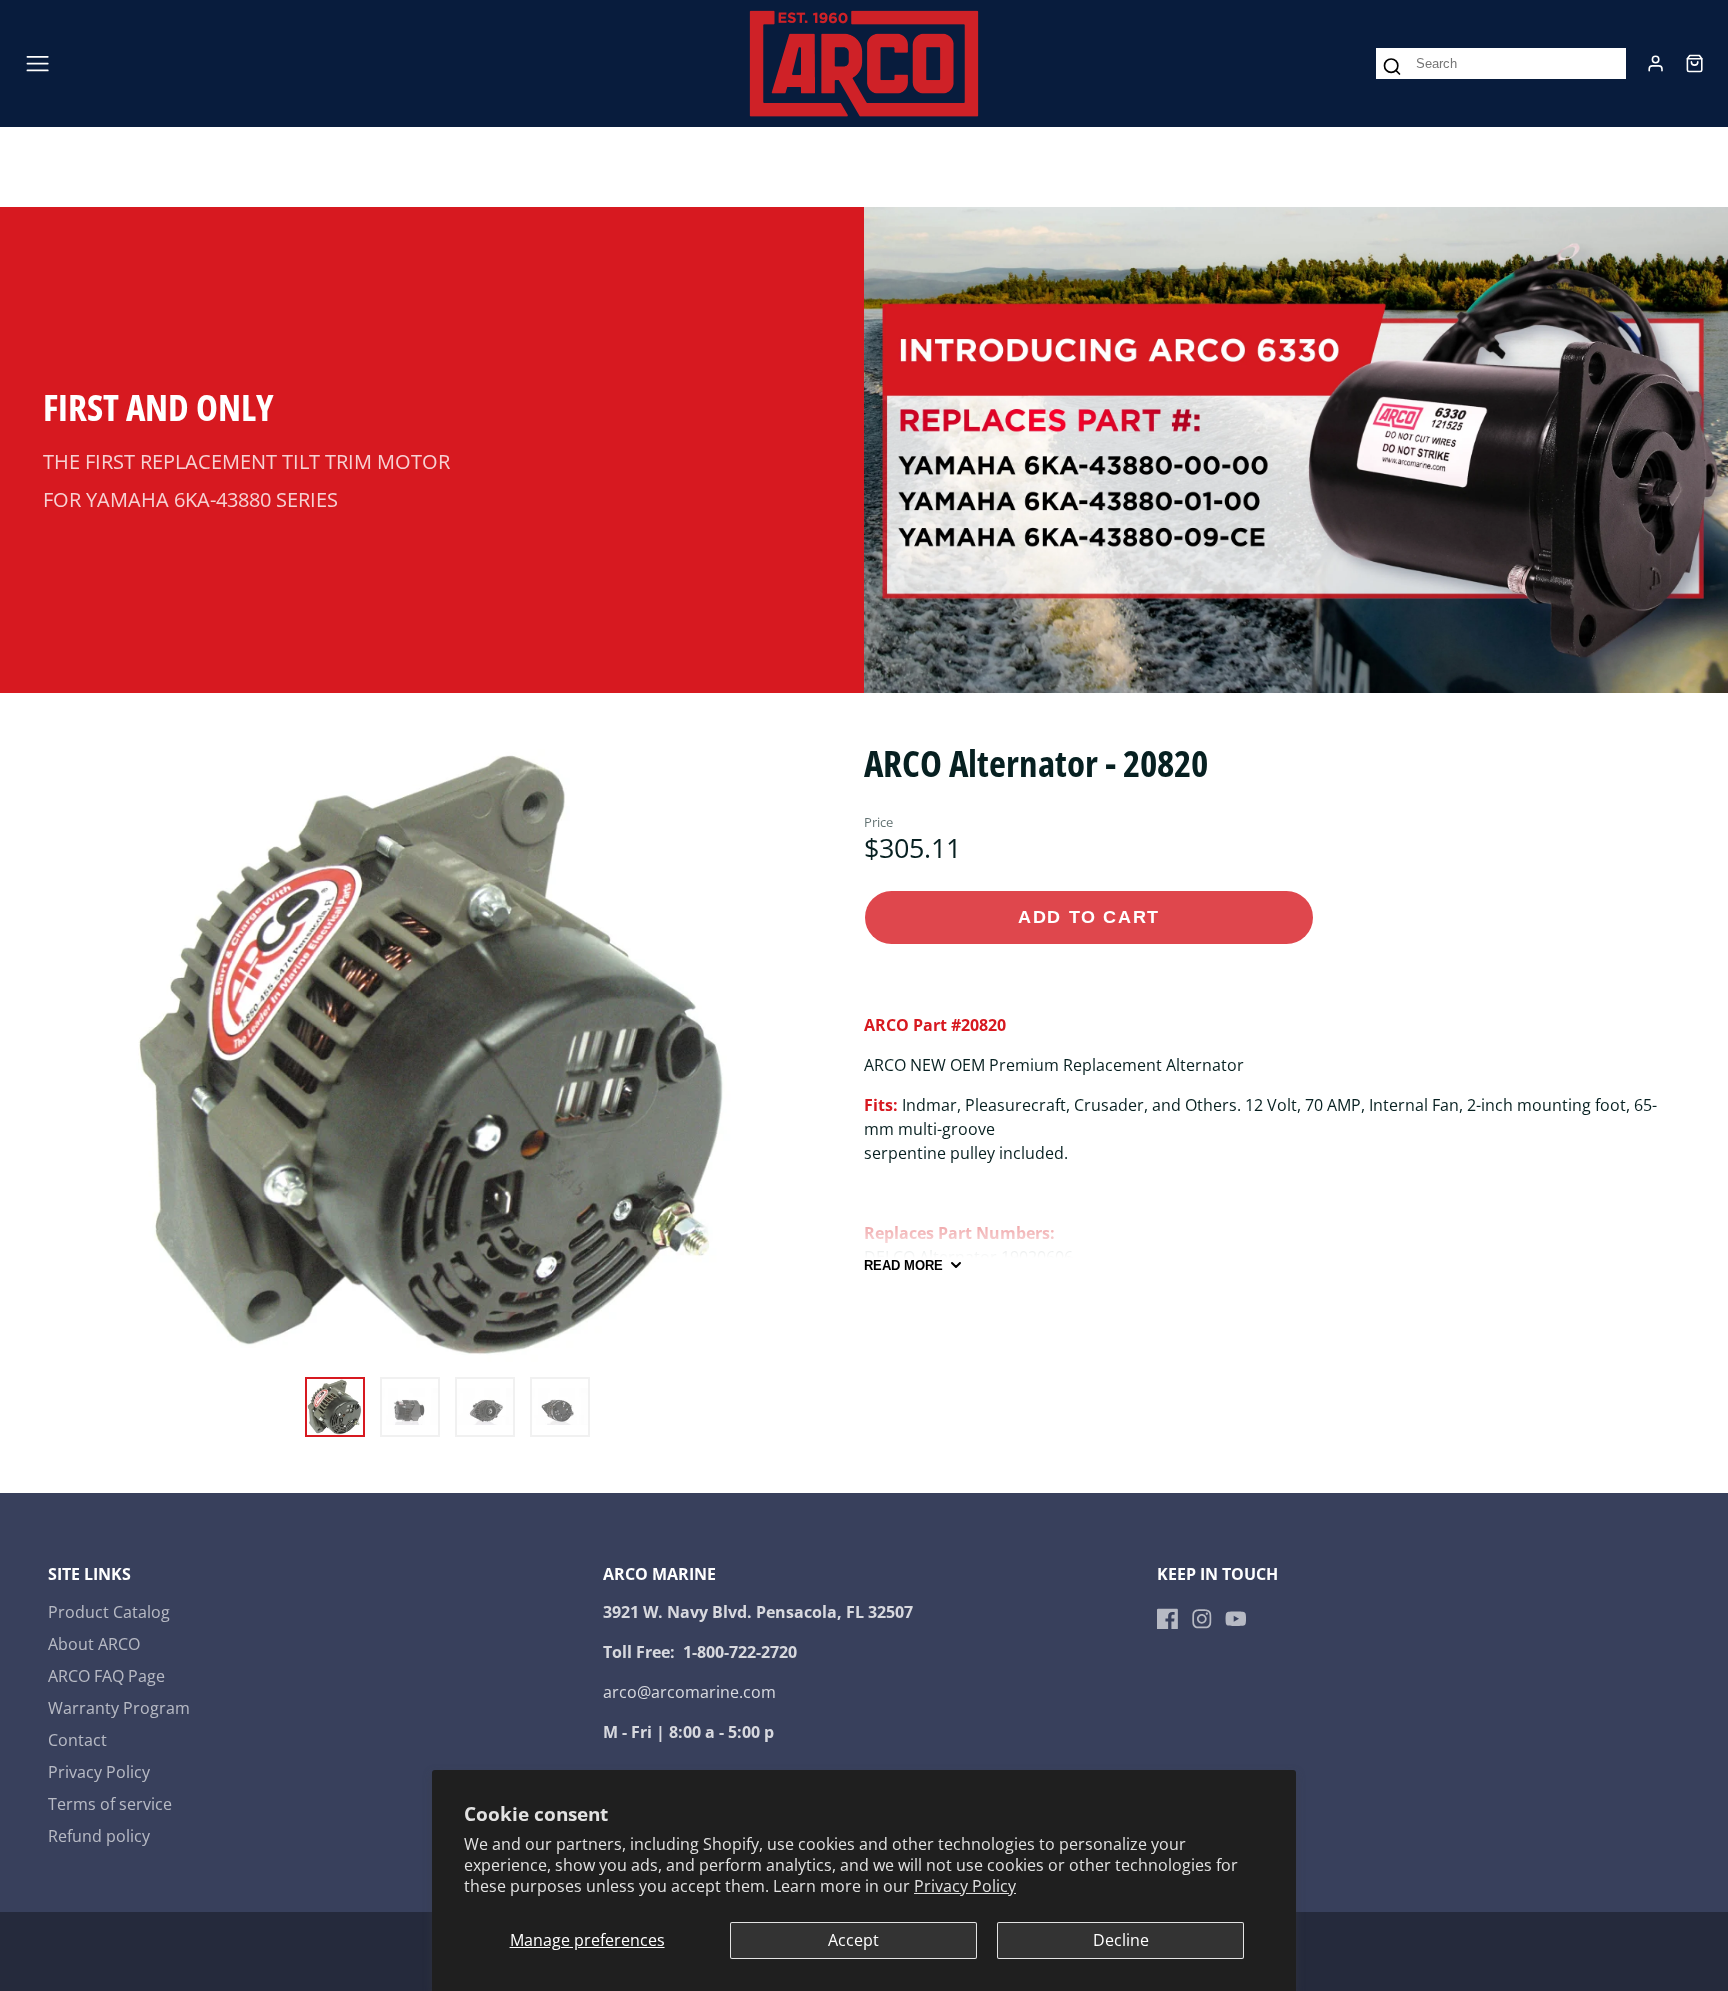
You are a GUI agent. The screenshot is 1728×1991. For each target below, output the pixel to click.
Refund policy (99, 1836)
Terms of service (110, 1804)
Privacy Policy (965, 1886)
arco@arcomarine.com (689, 1692)
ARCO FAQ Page (106, 1676)
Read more (903, 1265)
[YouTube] (1236, 1619)
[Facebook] (1168, 1619)
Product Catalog (109, 1612)
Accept (853, 1940)
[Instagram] (1202, 1619)
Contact (77, 1740)
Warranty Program (119, 1708)
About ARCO (94, 1644)
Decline (1121, 1940)
